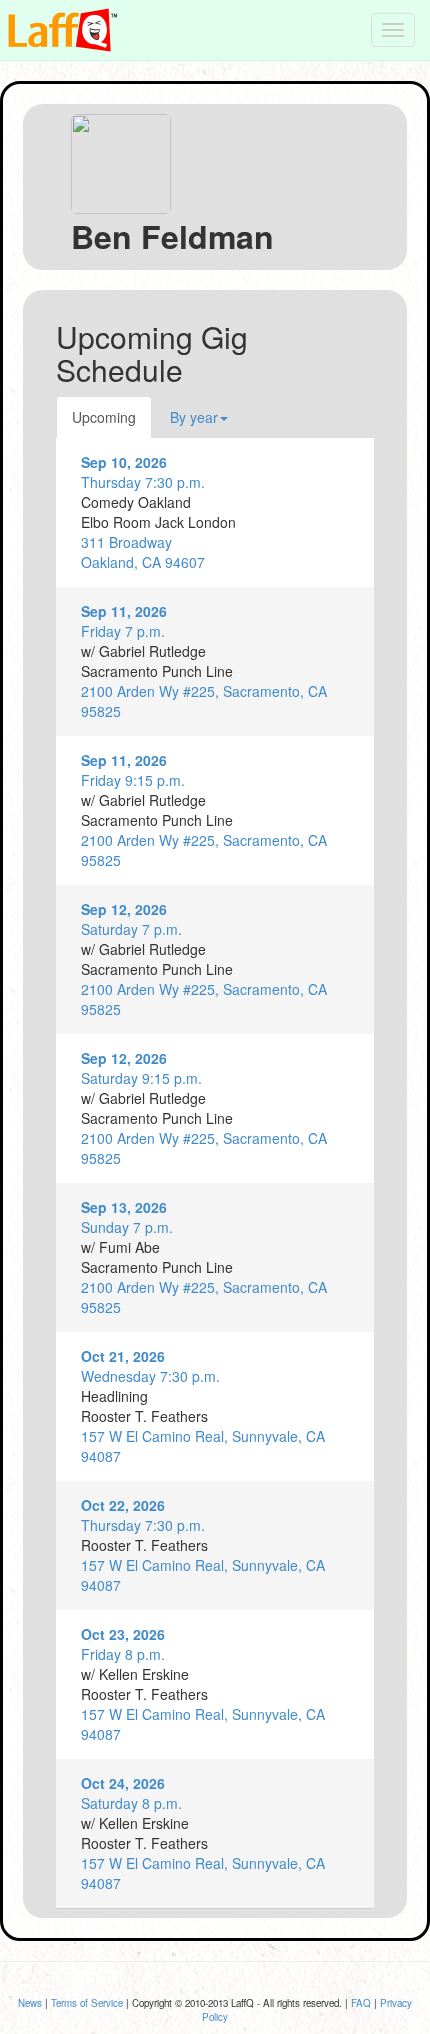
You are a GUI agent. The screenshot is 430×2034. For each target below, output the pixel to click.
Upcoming (104, 417)
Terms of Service (87, 2003)
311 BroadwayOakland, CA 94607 (143, 552)
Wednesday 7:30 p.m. (150, 1366)
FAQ (361, 2003)
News (30, 2003)
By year (194, 417)
